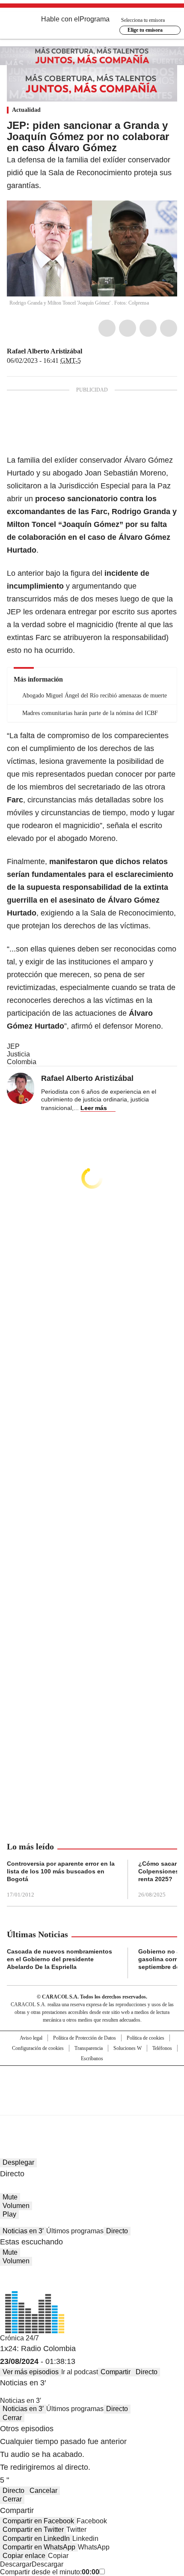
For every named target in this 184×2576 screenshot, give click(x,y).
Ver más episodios (31, 2372)
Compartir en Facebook (38, 2521)
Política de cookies (145, 2038)
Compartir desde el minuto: (50, 2572)
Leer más (94, 1108)
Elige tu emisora (145, 30)
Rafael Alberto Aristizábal (45, 351)
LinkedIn (148, 328)
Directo (117, 2231)
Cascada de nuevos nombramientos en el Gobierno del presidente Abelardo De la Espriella (59, 1959)
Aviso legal (31, 2038)
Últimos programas (75, 2231)
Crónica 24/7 (19, 2338)
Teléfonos (162, 2048)
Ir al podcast (80, 2372)
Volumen (16, 2206)
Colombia (22, 1062)
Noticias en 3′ (23, 2231)
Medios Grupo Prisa (92, 2106)
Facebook (107, 328)
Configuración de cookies (38, 2048)
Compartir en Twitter (33, 2530)
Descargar (16, 2564)
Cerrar (12, 2418)
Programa (95, 19)
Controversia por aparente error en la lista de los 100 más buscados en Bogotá (61, 1871)
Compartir (116, 2372)
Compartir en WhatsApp (39, 2547)
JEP (13, 1046)
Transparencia (89, 2048)
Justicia (18, 1054)
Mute (10, 2197)
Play (9, 2214)
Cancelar (43, 2491)
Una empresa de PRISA (92, 2085)
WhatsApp (169, 328)
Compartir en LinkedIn (36, 2539)
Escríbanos (92, 2058)
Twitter (128, 328)
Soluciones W (128, 2048)
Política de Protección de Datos (85, 2038)
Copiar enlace (24, 2556)
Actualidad (26, 110)
